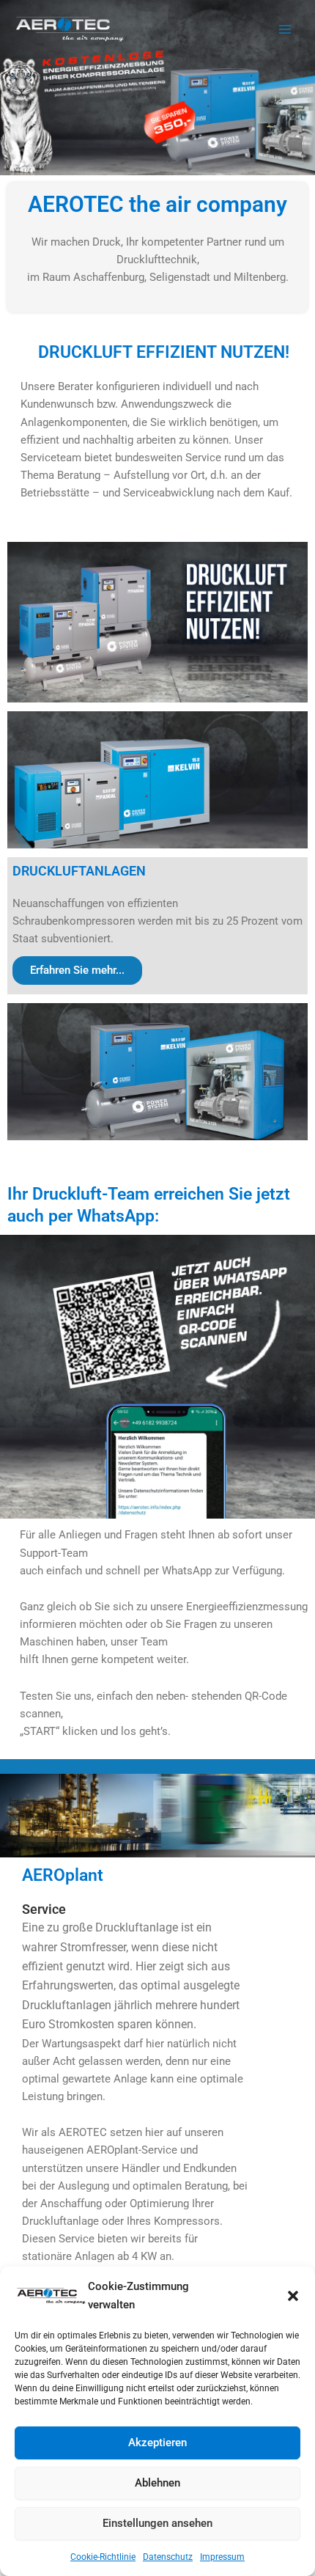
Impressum (222, 2557)
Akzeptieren (157, 2443)
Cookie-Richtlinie (103, 2557)
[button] (293, 2296)
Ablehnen (157, 2483)
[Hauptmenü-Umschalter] (285, 29)
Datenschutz (168, 2557)
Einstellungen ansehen (157, 2523)
